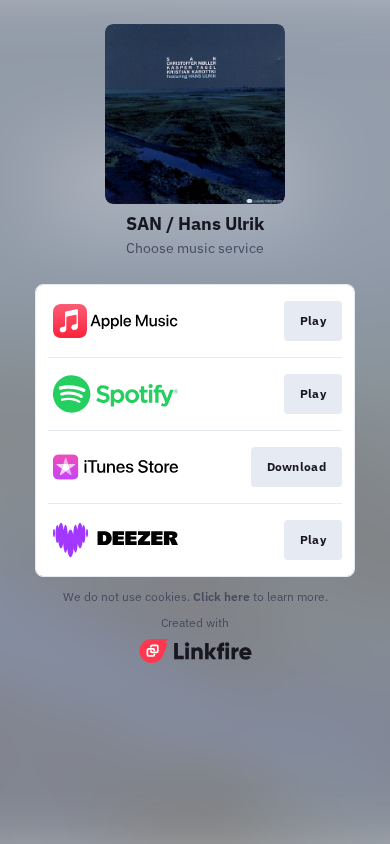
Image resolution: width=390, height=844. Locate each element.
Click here (221, 596)
